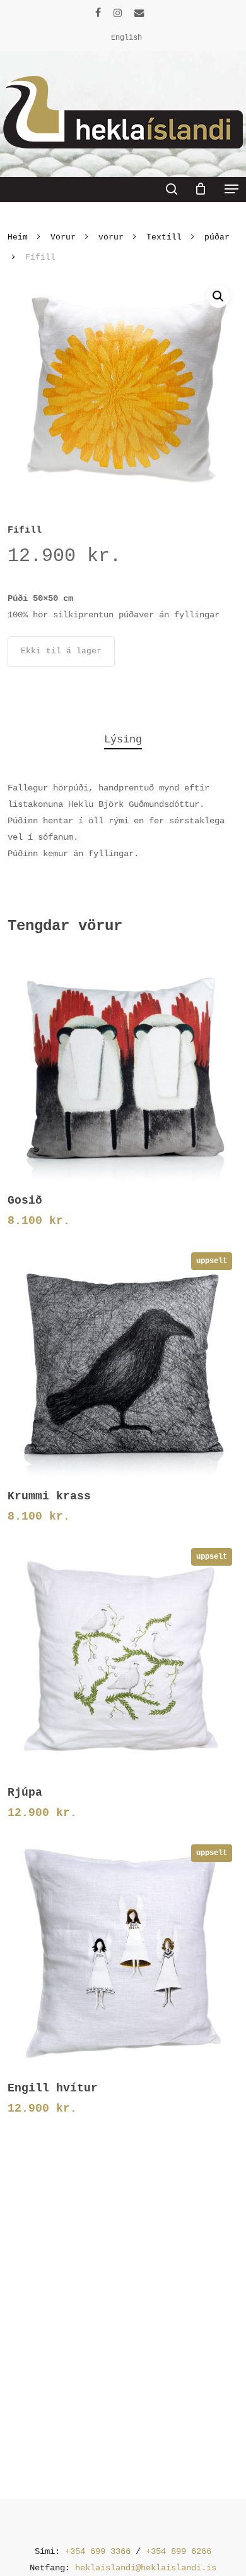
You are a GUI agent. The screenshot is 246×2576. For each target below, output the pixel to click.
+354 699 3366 (98, 2551)
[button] (231, 189)
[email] (139, 13)
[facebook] (98, 13)
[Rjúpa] (123, 1658)
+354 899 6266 (179, 2551)
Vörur (63, 237)
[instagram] (118, 13)
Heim (18, 237)
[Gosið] (123, 1066)
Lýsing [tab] (123, 740)
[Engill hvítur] (123, 1954)
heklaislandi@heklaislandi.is (146, 2568)
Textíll (164, 237)
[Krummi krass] (123, 1362)
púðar (217, 237)
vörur (111, 237)
